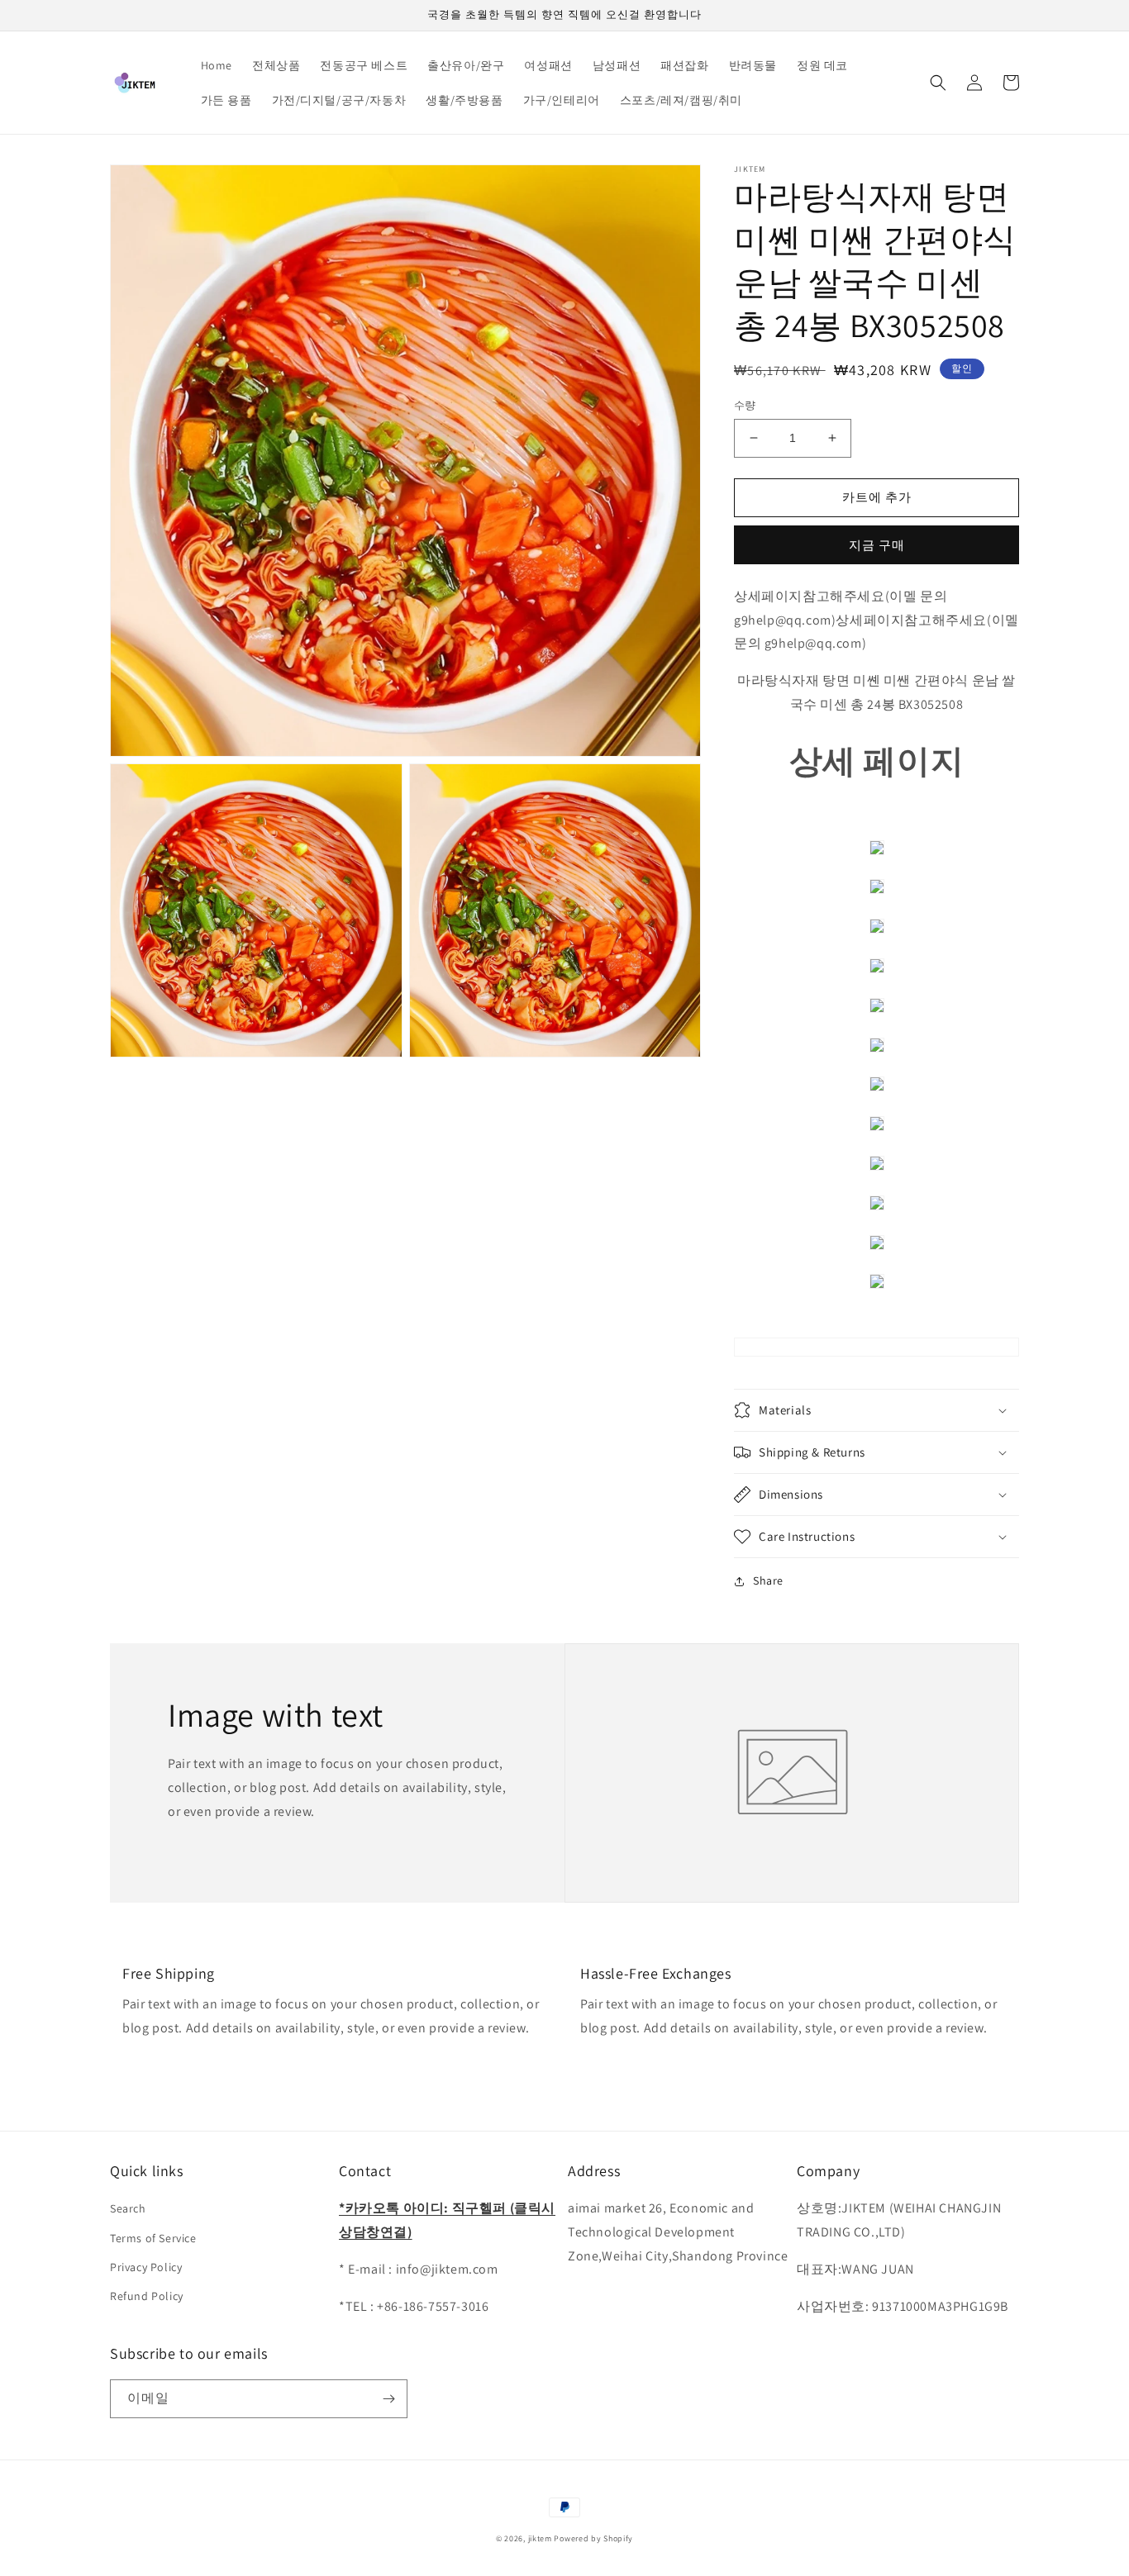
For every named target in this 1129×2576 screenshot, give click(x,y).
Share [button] (768, 1580)
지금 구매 (877, 545)
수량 (745, 405)
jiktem (540, 2538)
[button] (938, 83)
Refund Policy (147, 2296)
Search (128, 2208)
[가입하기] (388, 2399)
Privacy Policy (146, 2267)
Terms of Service (153, 2238)
